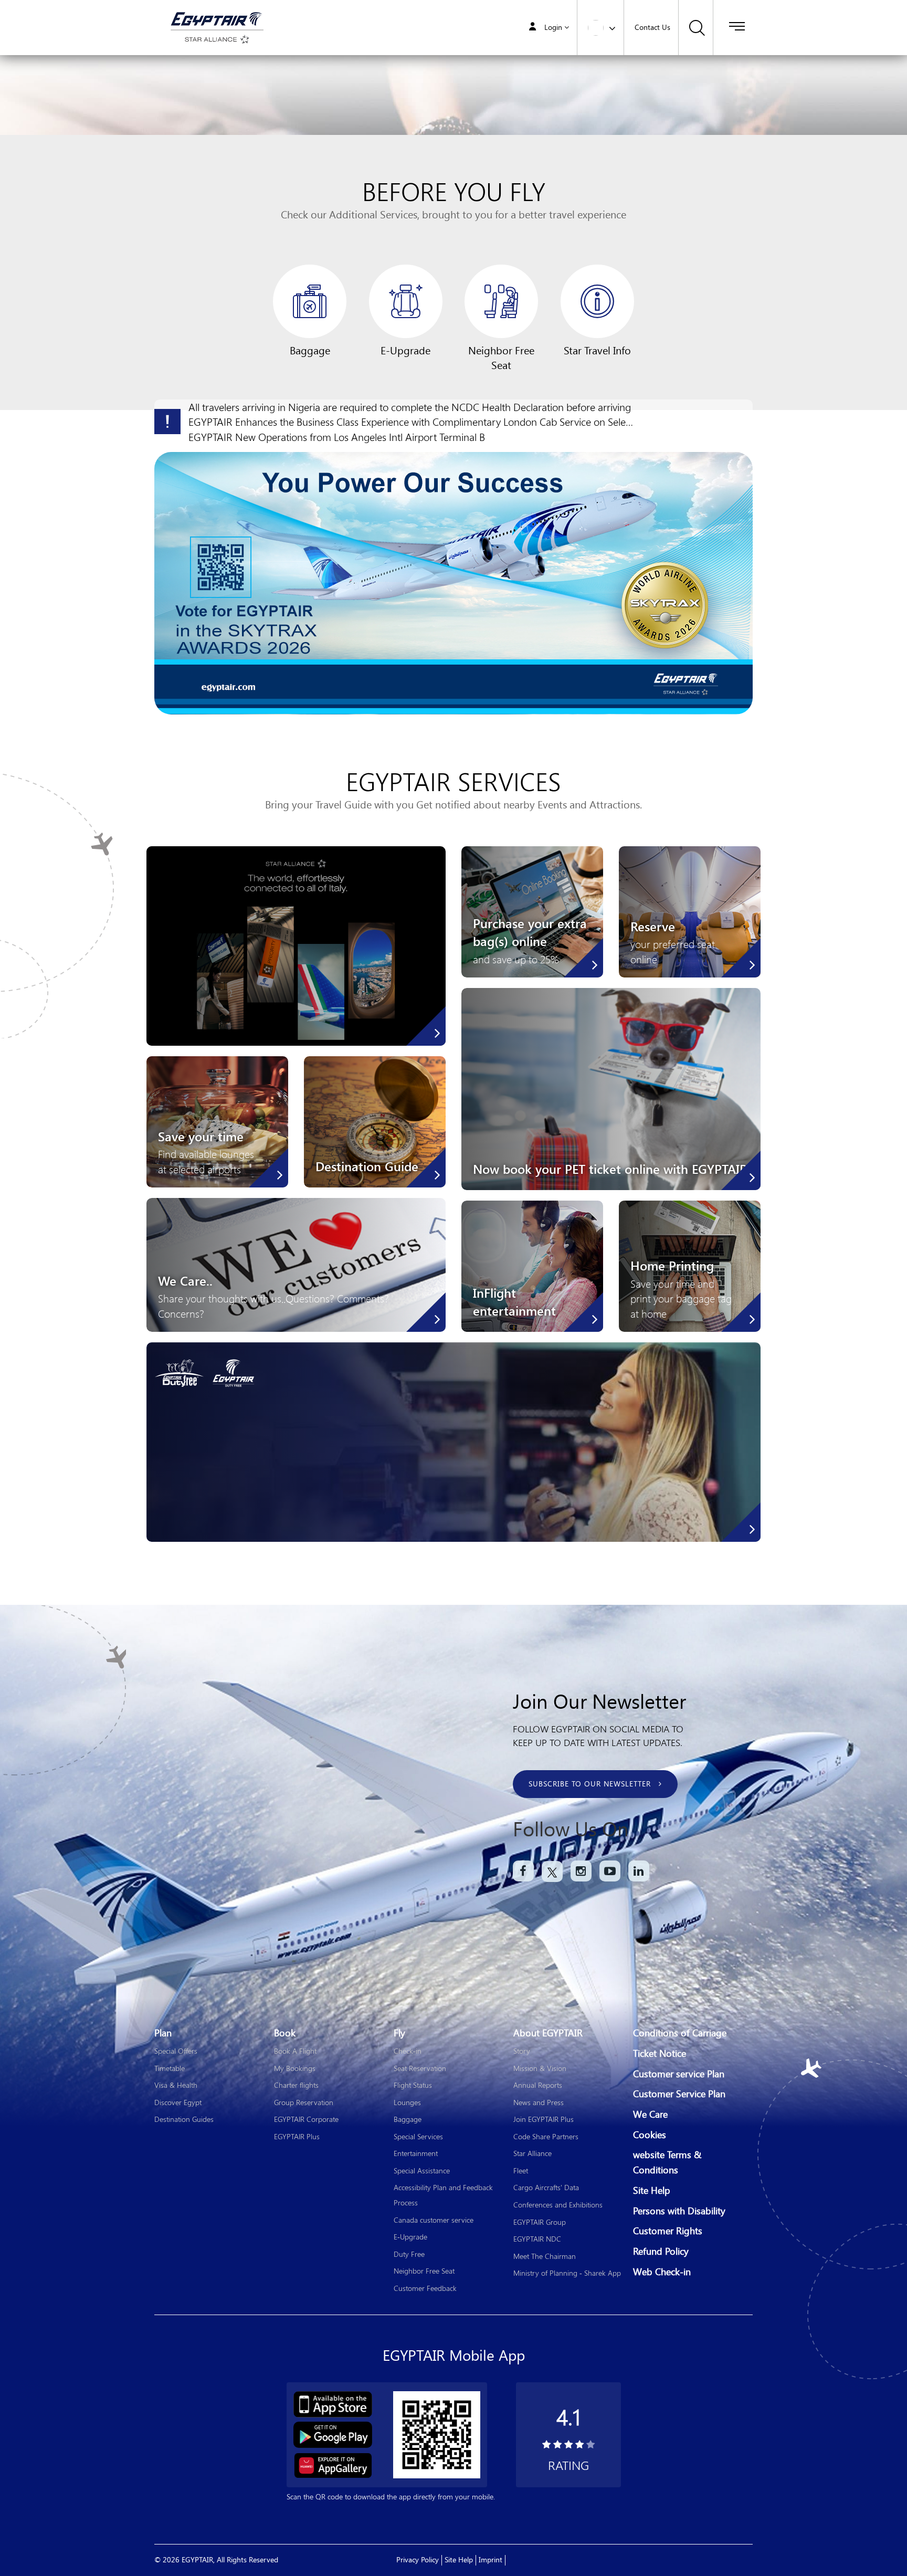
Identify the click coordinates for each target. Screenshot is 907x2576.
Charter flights (296, 2085)
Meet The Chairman (545, 2256)
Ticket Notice (660, 2054)
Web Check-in (662, 2272)
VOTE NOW (454, 465)
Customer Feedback (425, 2288)
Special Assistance (422, 2170)
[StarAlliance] (215, 38)
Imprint (491, 2560)
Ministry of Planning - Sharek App (567, 2273)
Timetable (170, 2068)
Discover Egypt (178, 2102)
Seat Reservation (420, 2068)
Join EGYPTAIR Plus (544, 2119)
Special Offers (176, 2051)
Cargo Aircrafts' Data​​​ (546, 2187)
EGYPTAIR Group (540, 2222)
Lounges (407, 2102)
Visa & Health (176, 2085)
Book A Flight (295, 2051)
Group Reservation (304, 2102)
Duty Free (409, 2254)
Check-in (408, 2051)
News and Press (539, 2102)
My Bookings (295, 2068)
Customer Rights (668, 2231)
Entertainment (416, 2153)
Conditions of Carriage (680, 2033)
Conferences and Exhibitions (558, 2205)
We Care (650, 2115)
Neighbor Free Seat (424, 2271)
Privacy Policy (418, 2560)
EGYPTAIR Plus (297, 2136)
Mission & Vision (540, 2068)
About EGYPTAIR (548, 2033)
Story (522, 2051)
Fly (399, 2033)
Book (285, 2033)
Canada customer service (434, 2220)
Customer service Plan (679, 2074)
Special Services (418, 2136)
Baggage (408, 2119)
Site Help (652, 2191)
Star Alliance (532, 2153)
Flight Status (413, 2085)
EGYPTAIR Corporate (306, 2119)
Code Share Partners (546, 2136)
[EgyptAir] (215, 18)
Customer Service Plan (679, 2094)
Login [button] (553, 28)
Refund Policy (661, 2252)
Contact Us (652, 28)
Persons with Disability (679, 2211)
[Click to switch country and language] (612, 27)
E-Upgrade (410, 2237)
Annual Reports (538, 2085)
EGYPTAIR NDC (537, 2239)
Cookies (650, 2135)
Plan (163, 2033)
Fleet (521, 2170)
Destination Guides (184, 2119)
